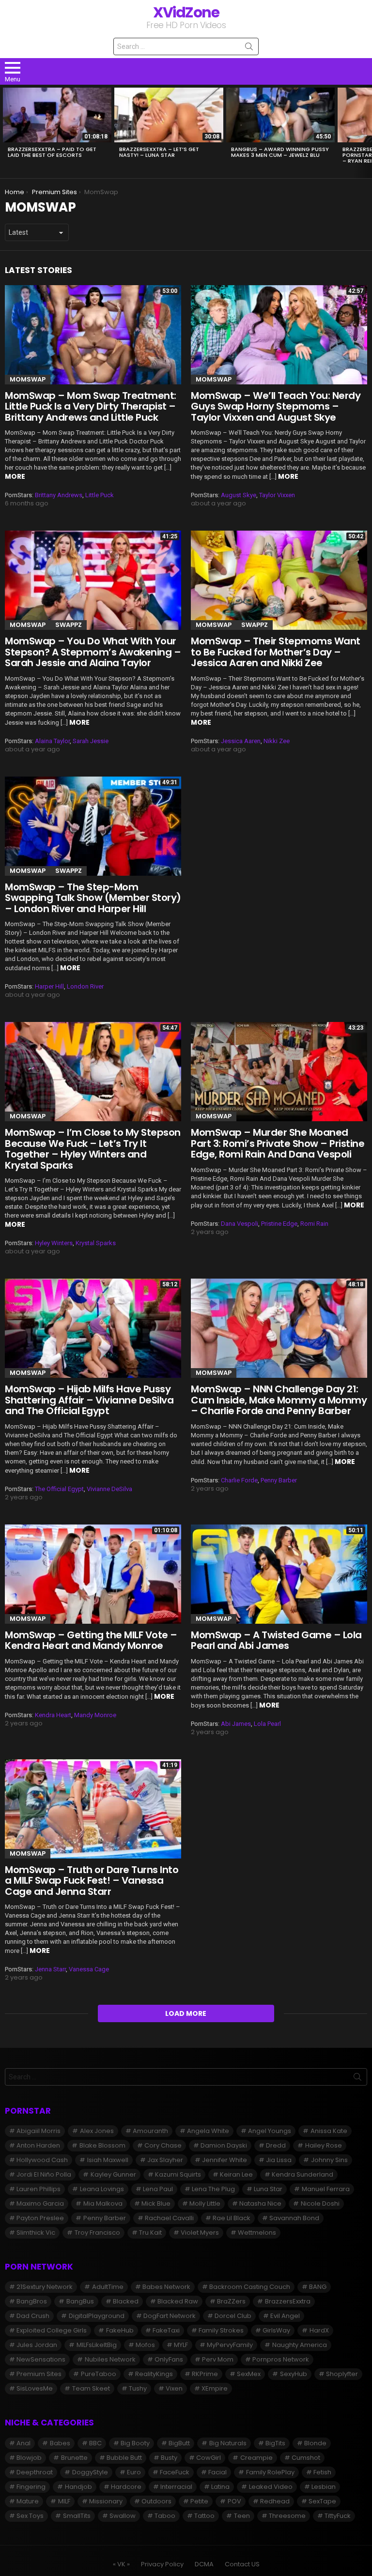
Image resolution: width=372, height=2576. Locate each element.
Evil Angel (285, 2316)
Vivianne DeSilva (109, 1489)
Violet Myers (200, 2233)
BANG (318, 2287)
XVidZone (186, 12)
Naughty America (300, 2345)
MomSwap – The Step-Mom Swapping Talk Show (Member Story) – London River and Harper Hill (93, 898)
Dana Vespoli (240, 1224)
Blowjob (29, 2458)
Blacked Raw (178, 2301)
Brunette (74, 2458)
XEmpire (215, 2388)
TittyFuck (338, 2516)
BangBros (32, 2301)
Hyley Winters (54, 1243)
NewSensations (41, 2359)
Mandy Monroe (95, 1715)
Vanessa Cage (89, 1969)
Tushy (138, 2388)
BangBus (80, 2301)
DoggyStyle (90, 2472)
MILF (64, 2501)
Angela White (208, 2131)
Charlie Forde (239, 1480)
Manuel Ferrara (326, 2189)
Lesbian (324, 2487)
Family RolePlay (270, 2472)
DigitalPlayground (97, 2316)
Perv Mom (218, 2359)
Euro (134, 2472)
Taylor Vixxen (277, 495)
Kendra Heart (53, 1715)
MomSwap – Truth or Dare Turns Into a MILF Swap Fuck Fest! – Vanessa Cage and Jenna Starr (92, 1881)
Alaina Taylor (52, 741)
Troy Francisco (97, 2233)
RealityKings (154, 2374)
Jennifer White (225, 2160)
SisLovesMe (35, 2388)
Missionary (106, 2501)
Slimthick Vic (36, 2233)
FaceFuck (175, 2472)
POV (234, 2501)
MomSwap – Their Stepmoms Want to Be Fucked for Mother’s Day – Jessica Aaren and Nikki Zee (276, 652)
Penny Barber (279, 1480)
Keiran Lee (236, 2174)
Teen (242, 2516)
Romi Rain (314, 1224)
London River (85, 986)
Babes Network (166, 2287)
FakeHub (120, 2330)
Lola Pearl (267, 1724)
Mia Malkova (103, 2203)
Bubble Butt (124, 2458)
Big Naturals (228, 2443)
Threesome (287, 2516)
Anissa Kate (329, 2131)
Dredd (276, 2145)
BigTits (275, 2443)
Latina (220, 2487)
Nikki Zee (277, 741)
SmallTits (77, 2516)
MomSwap (28, 379)
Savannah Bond (294, 2218)
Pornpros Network (281, 2359)
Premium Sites (39, 2374)
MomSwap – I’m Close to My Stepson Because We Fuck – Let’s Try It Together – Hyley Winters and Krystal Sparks (93, 1149)
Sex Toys (30, 2516)
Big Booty (135, 2443)
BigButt (179, 2443)
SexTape (322, 2501)
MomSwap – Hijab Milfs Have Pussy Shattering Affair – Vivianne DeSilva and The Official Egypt (89, 1400)
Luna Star (268, 2189)
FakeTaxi (166, 2330)
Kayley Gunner (113, 2174)
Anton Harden (38, 2145)
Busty (169, 2458)
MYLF (181, 2345)
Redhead (275, 2501)
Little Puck (100, 495)
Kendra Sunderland (302, 2174)
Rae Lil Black (232, 2218)
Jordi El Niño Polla (44, 2174)
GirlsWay (276, 2330)
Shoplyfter (342, 2374)
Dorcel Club (233, 2316)
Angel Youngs (270, 2131)
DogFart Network (170, 2316)
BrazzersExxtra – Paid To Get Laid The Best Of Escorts (52, 152)
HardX (319, 2330)
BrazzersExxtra (288, 2301)
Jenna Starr (50, 1969)
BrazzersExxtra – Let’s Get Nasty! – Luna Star (159, 152)
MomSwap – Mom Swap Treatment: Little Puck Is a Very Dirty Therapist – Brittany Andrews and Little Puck (91, 406)
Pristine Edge (279, 1224)
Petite (199, 2501)
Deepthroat (35, 2472)
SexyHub (294, 2374)
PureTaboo (99, 2374)
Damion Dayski (224, 2145)
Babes (60, 2443)
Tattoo (204, 2516)
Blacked (126, 2301)
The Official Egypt (59, 1489)
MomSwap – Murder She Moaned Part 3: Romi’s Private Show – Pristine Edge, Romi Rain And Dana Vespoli (278, 1143)
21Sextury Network (45, 2287)
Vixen (174, 2388)
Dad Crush (33, 2316)
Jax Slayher (165, 2160)
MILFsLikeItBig (97, 2345)
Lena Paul (158, 2189)
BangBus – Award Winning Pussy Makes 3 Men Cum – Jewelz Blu (280, 152)
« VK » (121, 2564)
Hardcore (126, 2487)
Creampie (256, 2458)
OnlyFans (169, 2359)
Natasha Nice (260, 2203)
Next (367, 131)
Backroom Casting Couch (250, 2287)
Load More (186, 2013)
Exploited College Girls (52, 2330)
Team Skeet (91, 2388)
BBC (95, 2443)
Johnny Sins (329, 2160)
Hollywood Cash (42, 2160)
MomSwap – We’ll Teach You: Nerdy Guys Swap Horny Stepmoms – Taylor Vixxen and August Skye (276, 406)
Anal (23, 2443)
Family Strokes (221, 2330)
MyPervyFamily (230, 2345)
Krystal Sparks (96, 1243)
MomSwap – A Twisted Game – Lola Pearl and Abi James (276, 1640)
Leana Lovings (102, 2189)
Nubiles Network (110, 2359)
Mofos (145, 2345)
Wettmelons (257, 2233)
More (15, 476)
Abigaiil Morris (39, 2131)
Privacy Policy (162, 2564)
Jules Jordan (37, 2345)
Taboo (165, 2516)
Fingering (31, 2487)
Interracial (176, 2487)
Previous (5, 131)
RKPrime (205, 2374)
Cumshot (306, 2458)
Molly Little (205, 2203)
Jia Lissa (279, 2160)
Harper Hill (49, 986)
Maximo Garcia (40, 2203)
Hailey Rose (324, 2145)
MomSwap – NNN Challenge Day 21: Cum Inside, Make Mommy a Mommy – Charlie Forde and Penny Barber (279, 1400)
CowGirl (209, 2458)
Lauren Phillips (39, 2189)
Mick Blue (156, 2203)
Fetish (322, 2472)
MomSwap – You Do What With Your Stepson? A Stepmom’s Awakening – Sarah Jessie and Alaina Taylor (93, 652)
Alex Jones (97, 2131)
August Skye (239, 495)
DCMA (204, 2564)
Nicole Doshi (320, 2203)
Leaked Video (271, 2487)
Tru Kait (150, 2233)
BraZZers (231, 2301)
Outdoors (156, 2501)
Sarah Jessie (91, 741)
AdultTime (108, 2287)
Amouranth (150, 2131)
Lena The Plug (213, 2189)
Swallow (123, 2516)
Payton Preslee (40, 2218)
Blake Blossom (102, 2145)
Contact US (242, 2564)
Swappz (69, 625)
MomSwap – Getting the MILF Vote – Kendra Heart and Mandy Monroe (91, 1640)
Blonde (315, 2443)
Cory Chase (163, 2145)
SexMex (249, 2374)
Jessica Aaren (241, 741)
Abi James (236, 1724)
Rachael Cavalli (169, 2218)
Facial (217, 2472)
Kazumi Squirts (178, 2174)
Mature (28, 2501)
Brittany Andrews (59, 495)
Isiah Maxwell (108, 2160)
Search (249, 48)
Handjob (78, 2487)
